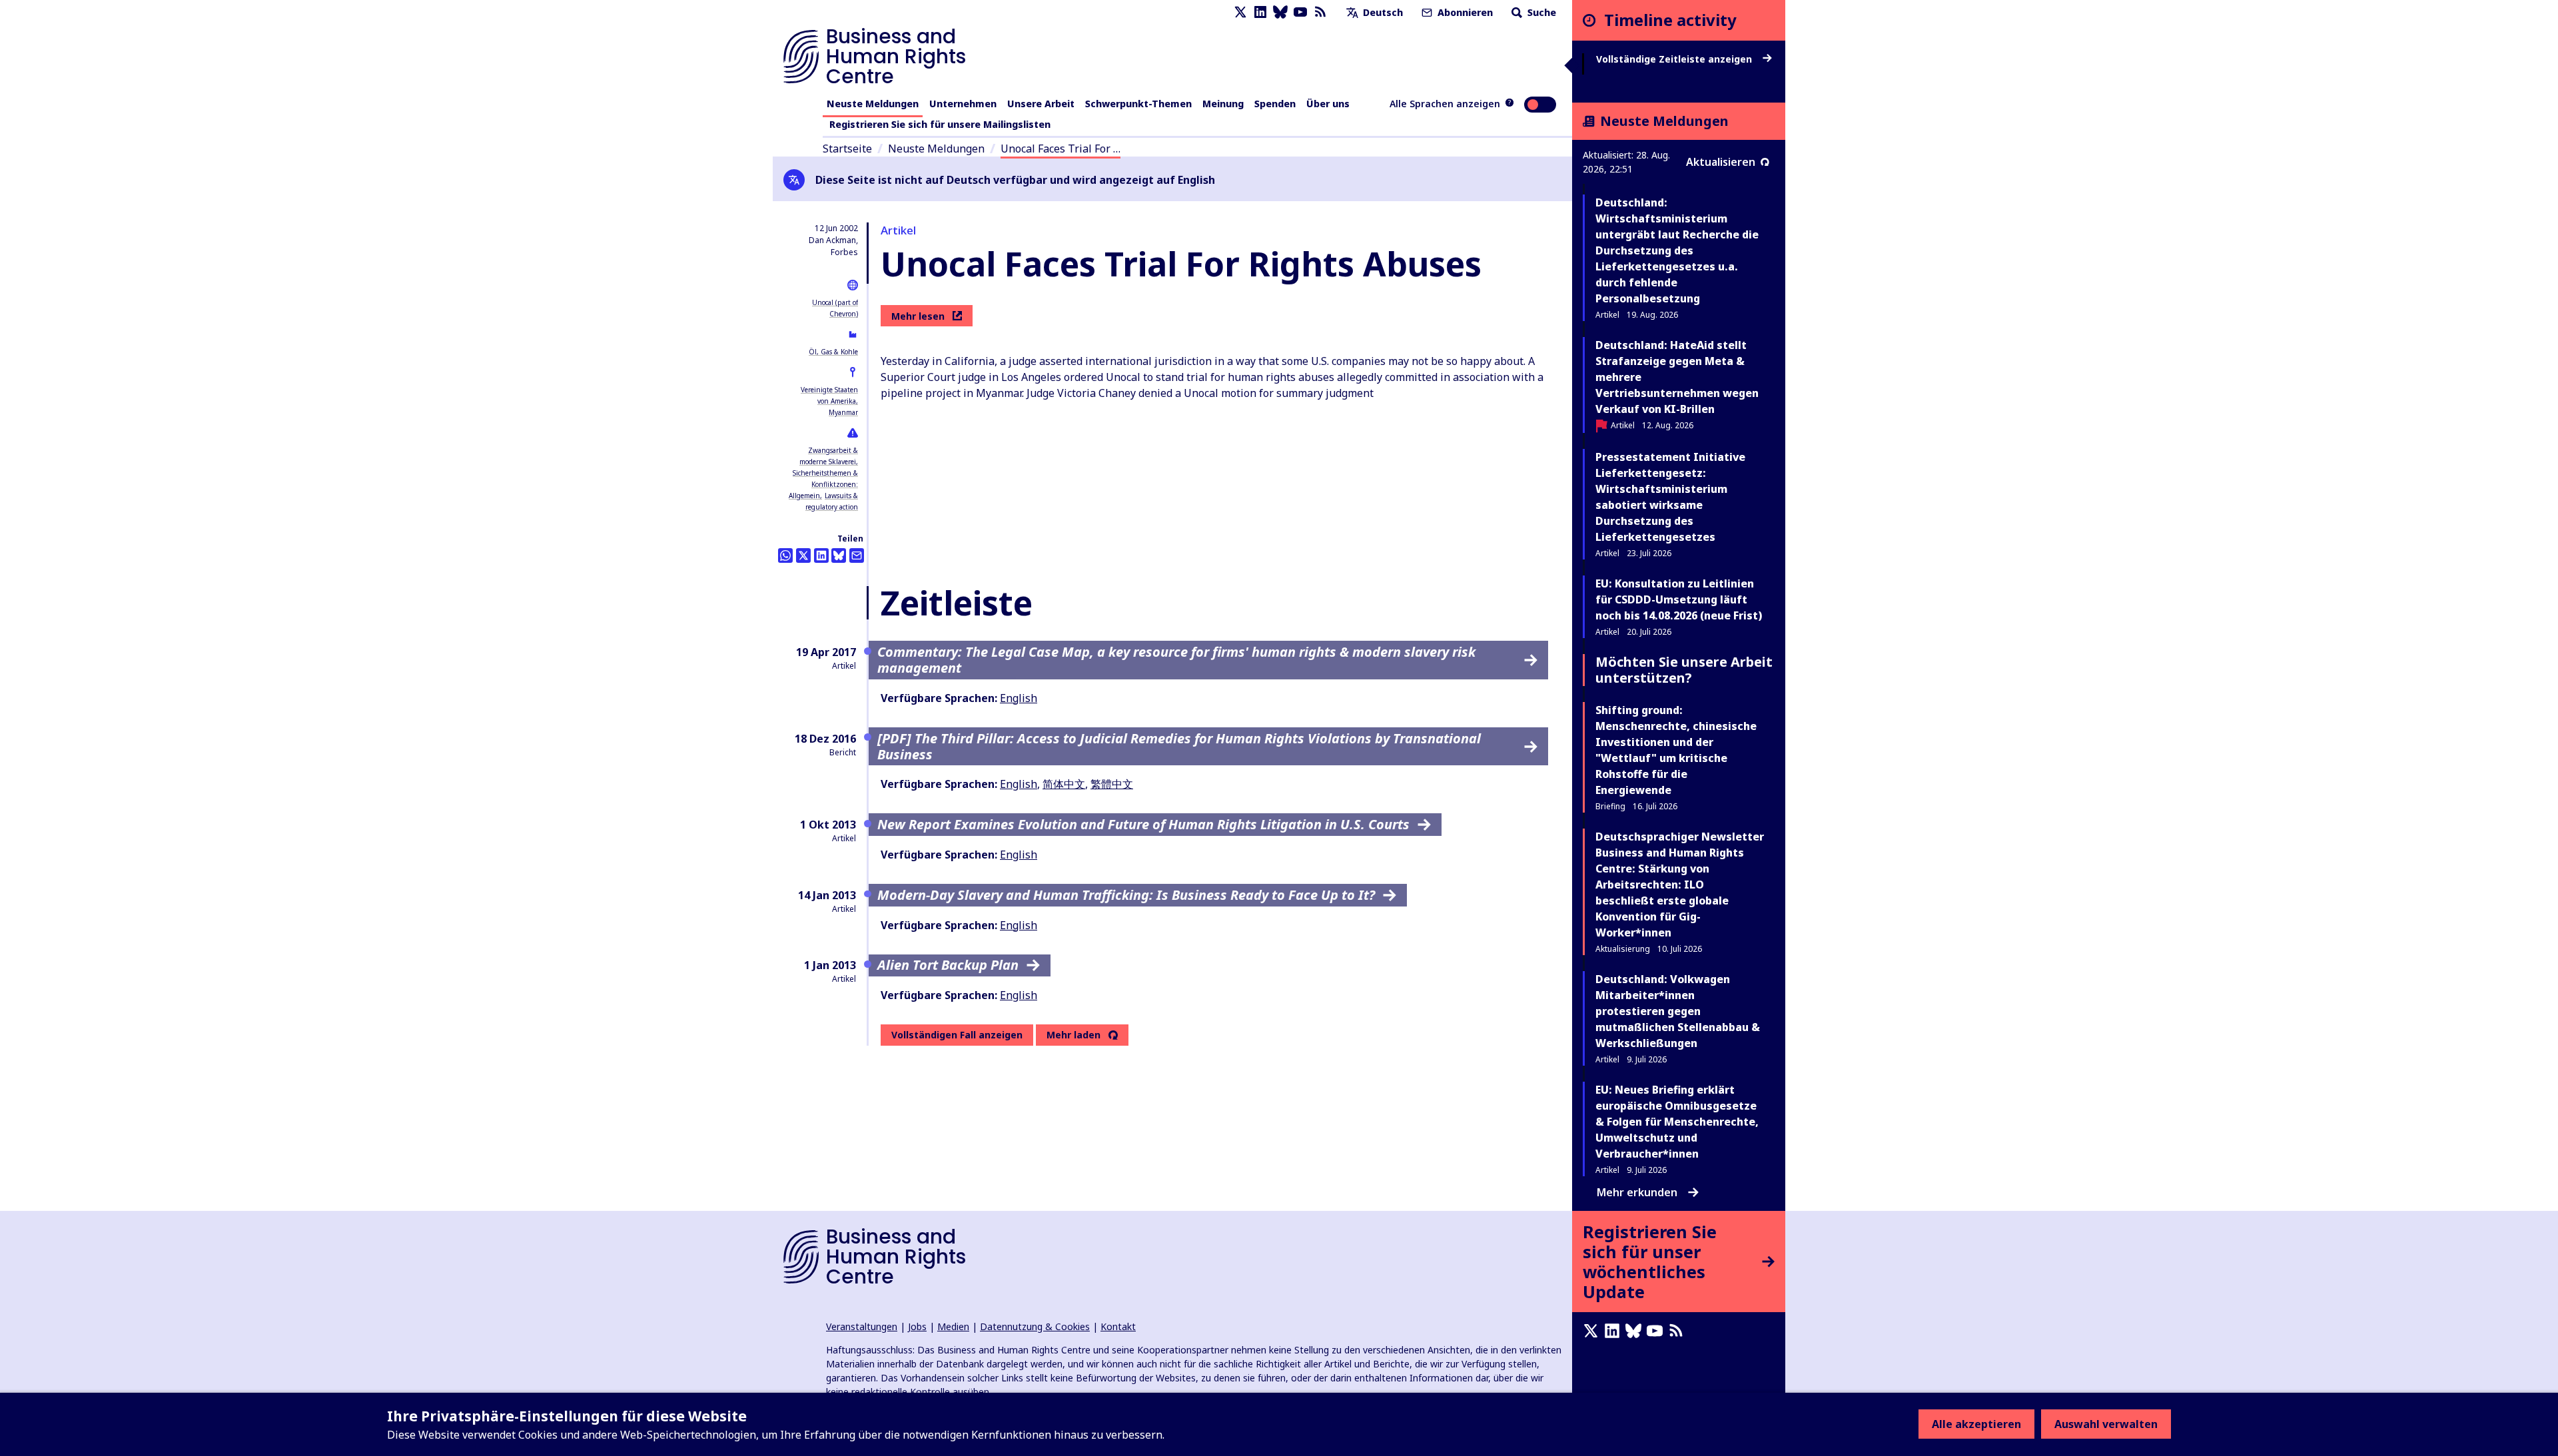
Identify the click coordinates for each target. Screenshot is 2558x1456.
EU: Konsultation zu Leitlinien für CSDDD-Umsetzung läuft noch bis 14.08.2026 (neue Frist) (1679, 599)
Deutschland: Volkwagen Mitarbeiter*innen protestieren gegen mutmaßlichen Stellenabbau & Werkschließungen (1678, 1011)
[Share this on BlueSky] (839, 555)
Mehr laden (1073, 1035)
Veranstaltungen (862, 1326)
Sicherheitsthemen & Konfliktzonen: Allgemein (823, 484)
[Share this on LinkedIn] (821, 555)
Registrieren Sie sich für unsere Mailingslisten (940, 124)
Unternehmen (963, 104)
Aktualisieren (1721, 162)
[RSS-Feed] (1320, 12)
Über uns (1328, 104)
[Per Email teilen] (857, 555)
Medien (953, 1326)
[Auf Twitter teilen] (803, 555)
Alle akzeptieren (1976, 1424)
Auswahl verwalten (2106, 1424)
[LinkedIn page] (1260, 12)
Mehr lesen (918, 316)
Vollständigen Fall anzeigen (957, 1035)
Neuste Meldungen (873, 104)
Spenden (1275, 104)
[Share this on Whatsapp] (785, 555)
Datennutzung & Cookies (1035, 1326)
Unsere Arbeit (1041, 104)
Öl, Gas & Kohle (833, 352)
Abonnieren (1464, 12)
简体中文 (1064, 784)
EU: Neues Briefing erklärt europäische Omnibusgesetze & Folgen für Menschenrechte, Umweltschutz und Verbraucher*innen (1677, 1122)
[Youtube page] (1300, 12)
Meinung (1223, 104)
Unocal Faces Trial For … (1061, 149)
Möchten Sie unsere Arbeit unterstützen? (1684, 670)
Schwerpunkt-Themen (1138, 104)
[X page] (1240, 12)
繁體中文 (1112, 784)
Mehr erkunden (1637, 1192)
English (1019, 698)
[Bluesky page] (1280, 12)
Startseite (847, 149)
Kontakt (1118, 1326)
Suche (1540, 12)
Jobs (917, 1326)
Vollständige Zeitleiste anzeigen (1675, 59)
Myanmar (843, 412)
